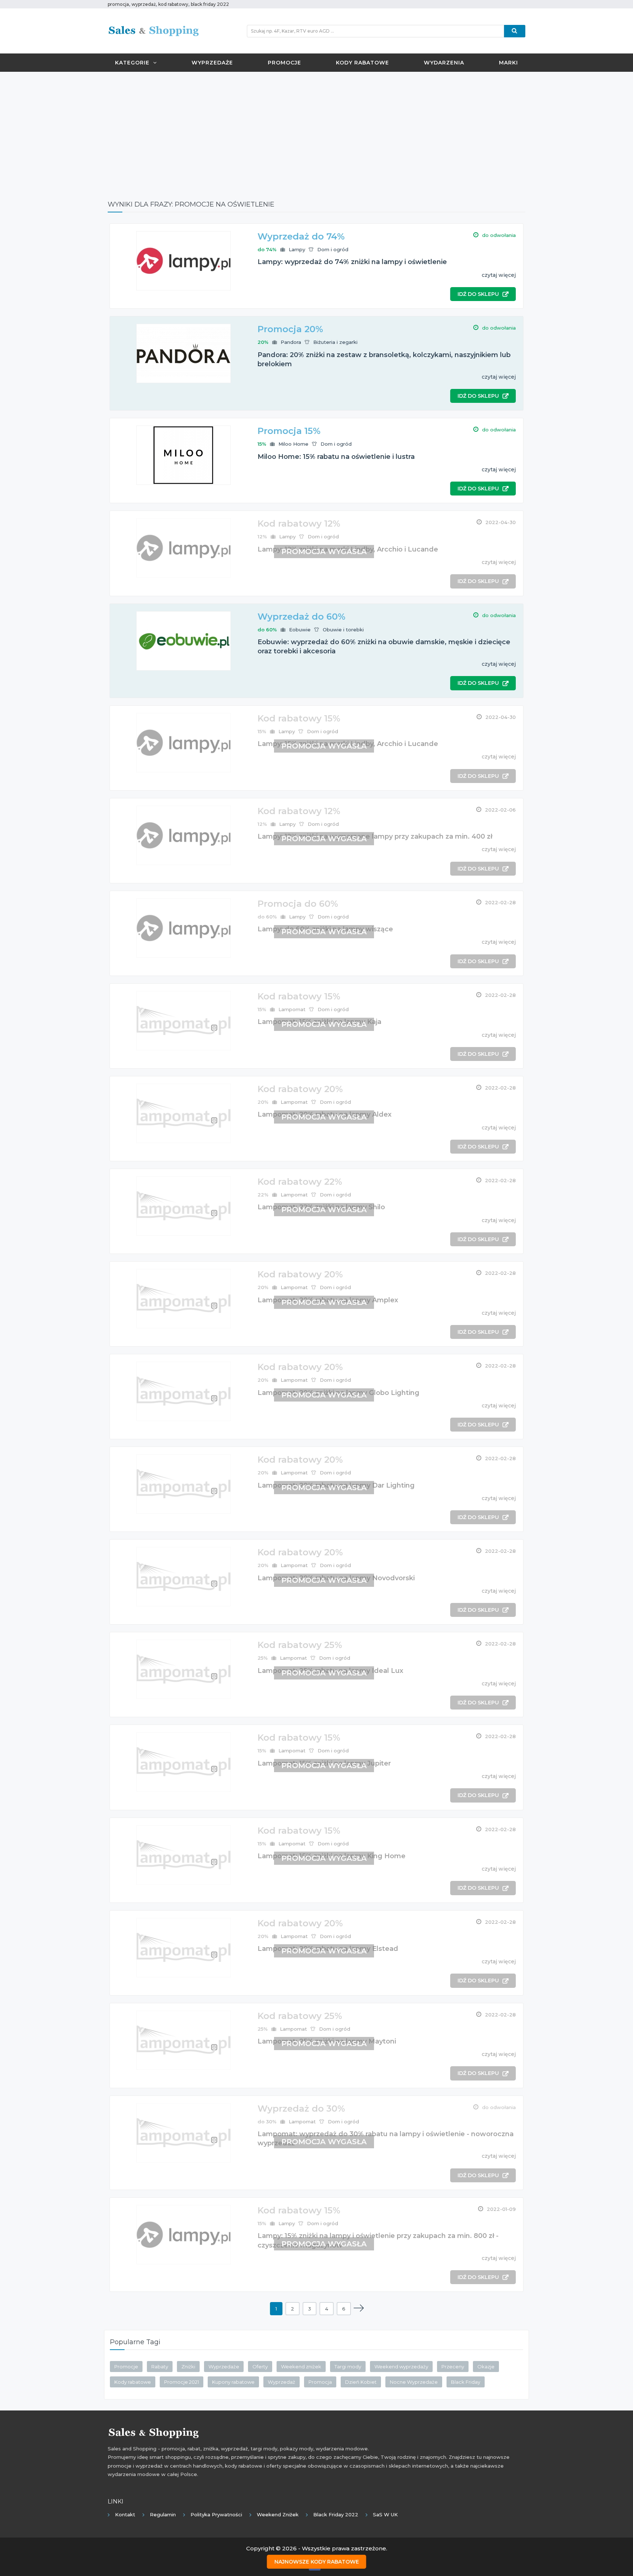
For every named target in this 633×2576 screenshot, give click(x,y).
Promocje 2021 (182, 2382)
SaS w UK (385, 2514)
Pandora (291, 342)
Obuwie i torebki (343, 630)
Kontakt (125, 2514)
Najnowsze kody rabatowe (317, 2562)
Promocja (320, 2382)
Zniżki (188, 2367)
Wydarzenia (444, 63)
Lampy (297, 249)
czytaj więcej (499, 275)
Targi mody (348, 2367)
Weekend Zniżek (278, 2514)
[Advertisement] (316, 130)
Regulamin (163, 2514)
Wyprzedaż (282, 2382)
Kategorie (132, 63)
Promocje (284, 63)
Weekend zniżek (301, 2367)
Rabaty (160, 2367)
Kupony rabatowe (233, 2382)
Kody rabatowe (362, 63)
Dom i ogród (333, 249)
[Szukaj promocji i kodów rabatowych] (515, 31)
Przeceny (453, 2367)
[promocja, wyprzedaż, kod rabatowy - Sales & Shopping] (153, 30)
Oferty (260, 2367)
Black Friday (466, 2382)
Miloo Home (293, 444)
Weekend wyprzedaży (401, 2367)
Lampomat (292, 1009)
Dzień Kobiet (361, 2382)
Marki (508, 63)
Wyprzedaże (212, 63)
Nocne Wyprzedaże (414, 2382)
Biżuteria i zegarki (335, 342)
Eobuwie (300, 630)
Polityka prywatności (216, 2514)
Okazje (486, 2367)
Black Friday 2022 (336, 2514)
